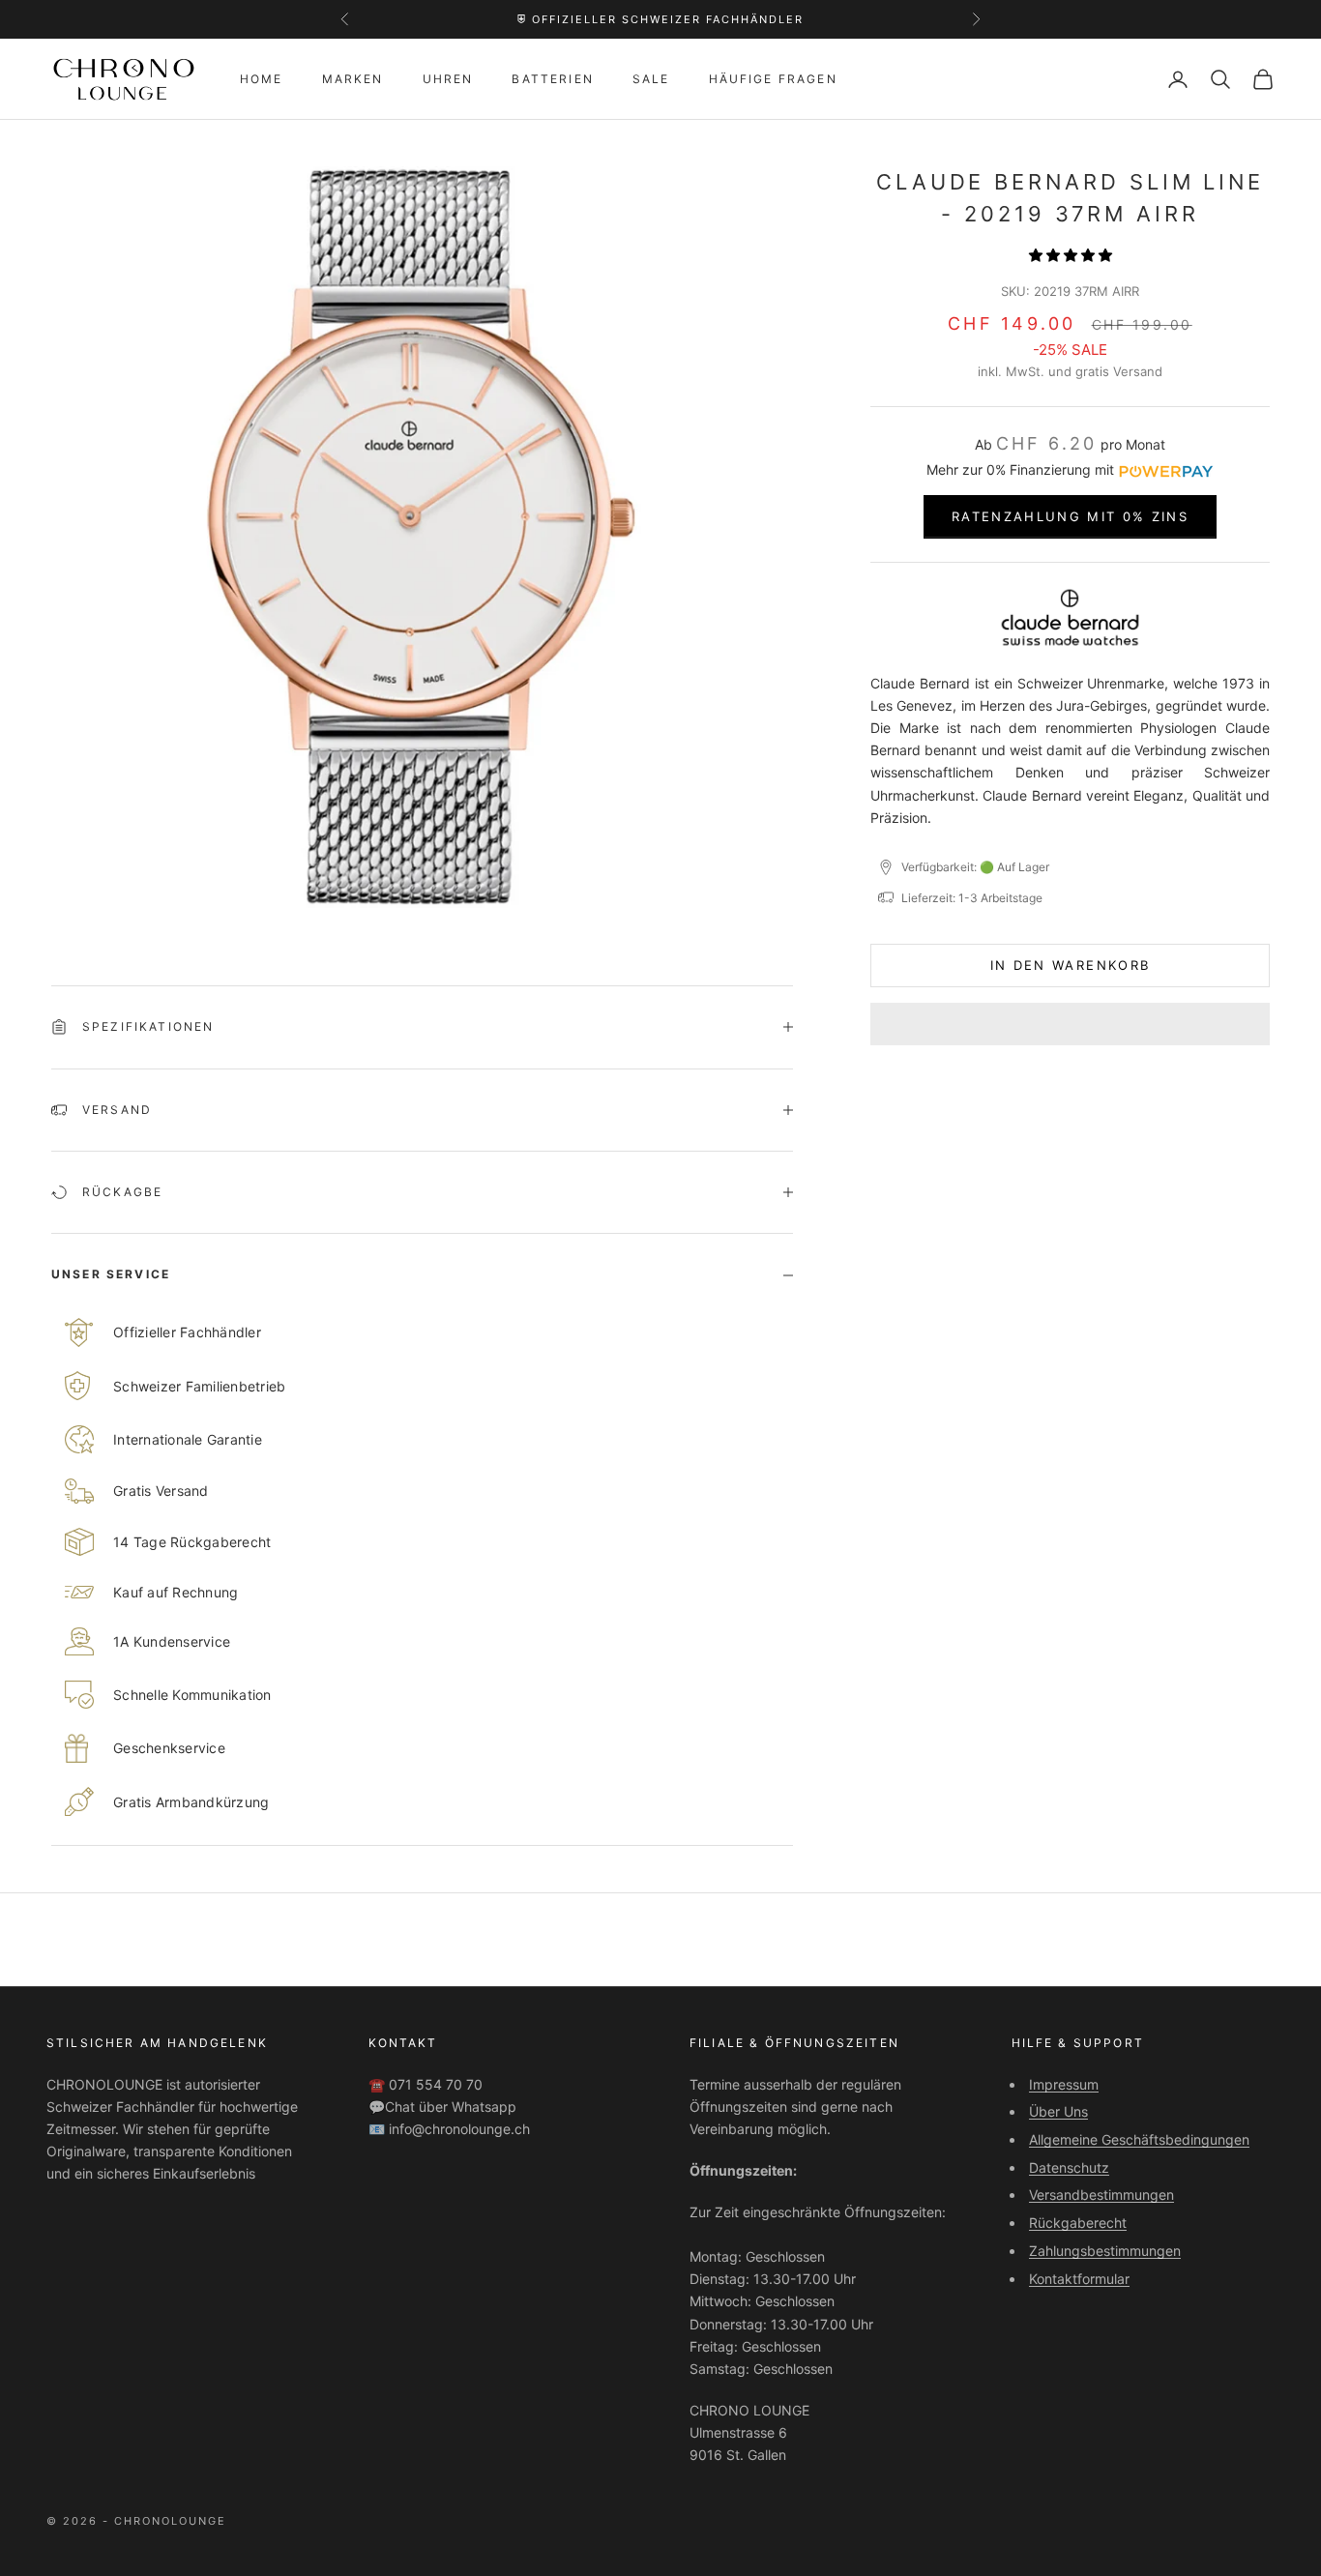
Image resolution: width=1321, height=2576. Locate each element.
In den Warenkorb (1070, 965)
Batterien (552, 79)
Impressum (1064, 2084)
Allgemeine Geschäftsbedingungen (1139, 2139)
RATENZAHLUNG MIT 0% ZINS (1070, 516)
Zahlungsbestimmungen (1105, 2251)
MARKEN (353, 79)
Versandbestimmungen (1101, 2195)
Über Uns (1058, 2111)
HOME (262, 79)
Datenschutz (1069, 2167)
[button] (1071, 255)
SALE (651, 79)
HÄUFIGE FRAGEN (773, 79)
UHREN (448, 79)
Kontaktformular (1079, 2279)
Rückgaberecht (1078, 2223)
